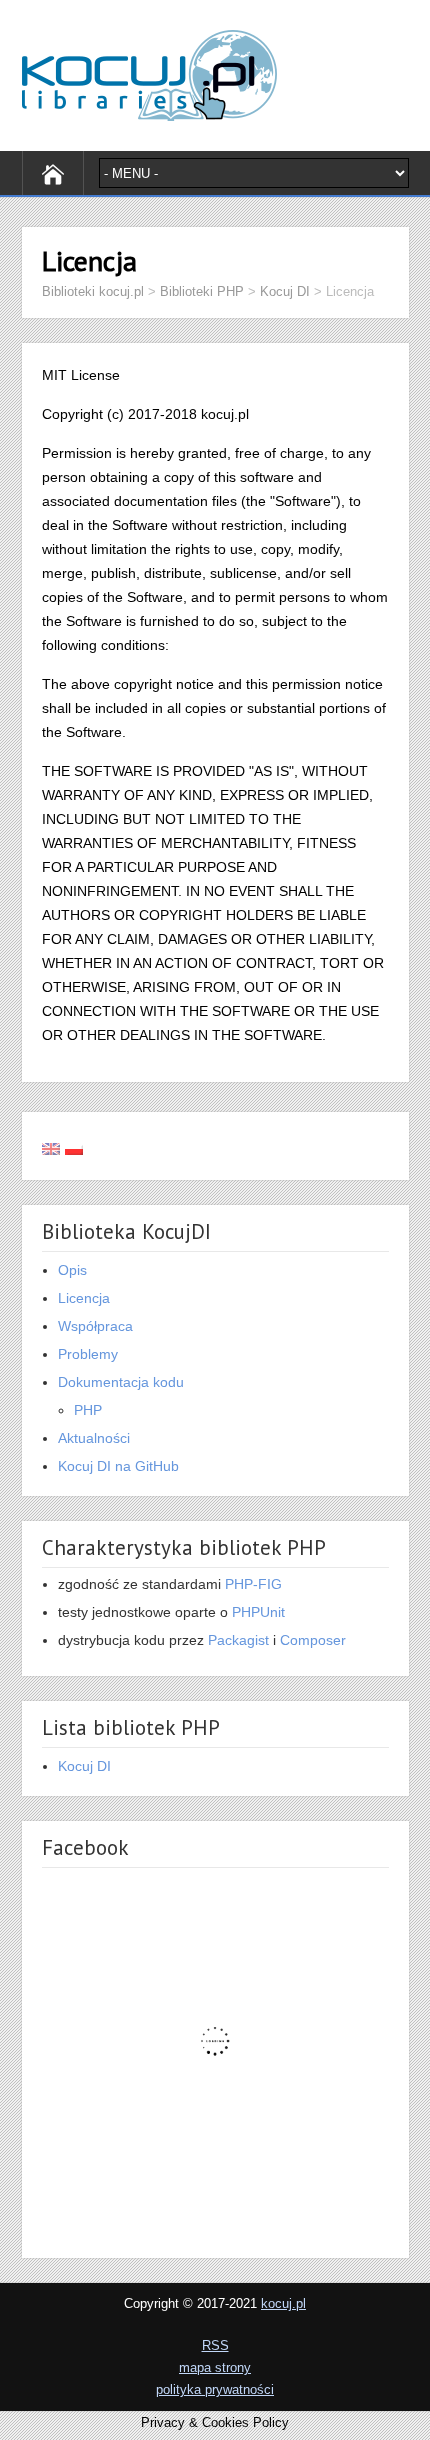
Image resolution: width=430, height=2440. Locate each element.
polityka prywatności (215, 2389)
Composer (313, 1640)
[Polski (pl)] (74, 1146)
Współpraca (95, 1326)
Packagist (238, 1640)
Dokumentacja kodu (121, 1382)
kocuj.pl (283, 2303)
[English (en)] (51, 1146)
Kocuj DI (84, 1766)
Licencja (84, 1298)
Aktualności (94, 1438)
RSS (215, 2345)
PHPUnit (258, 1612)
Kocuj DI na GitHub (118, 1466)
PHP (88, 1410)
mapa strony (215, 2367)
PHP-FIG (253, 1584)
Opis (72, 1270)
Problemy (88, 1354)
